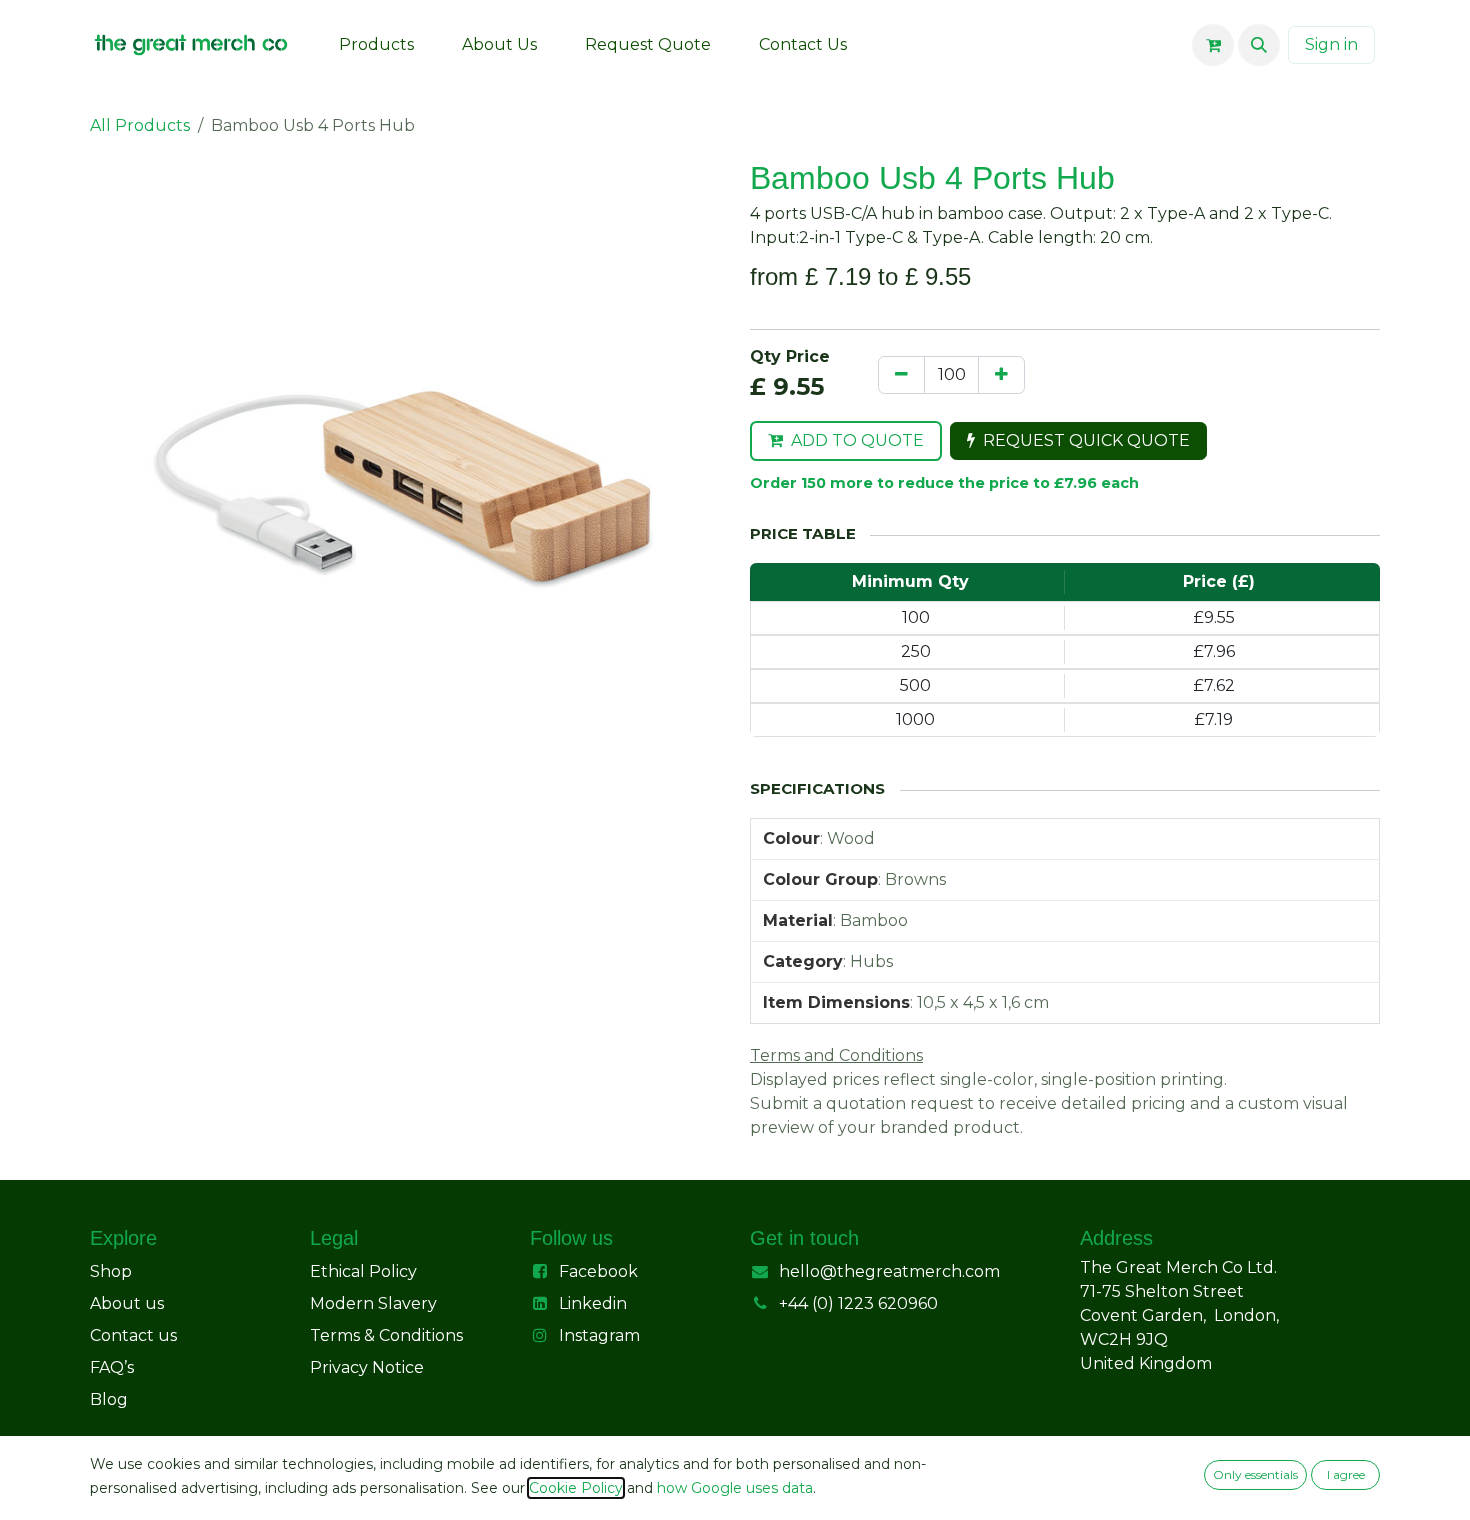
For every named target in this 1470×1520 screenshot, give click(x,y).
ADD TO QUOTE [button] (857, 440)
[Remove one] (901, 375)
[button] (1259, 45)
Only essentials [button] (1255, 1474)
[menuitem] (376, 45)
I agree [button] (1346, 1474)
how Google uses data (735, 1488)
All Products (140, 125)
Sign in (1331, 44)
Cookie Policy (576, 1488)
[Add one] (1001, 375)
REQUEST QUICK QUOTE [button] (1086, 440)
